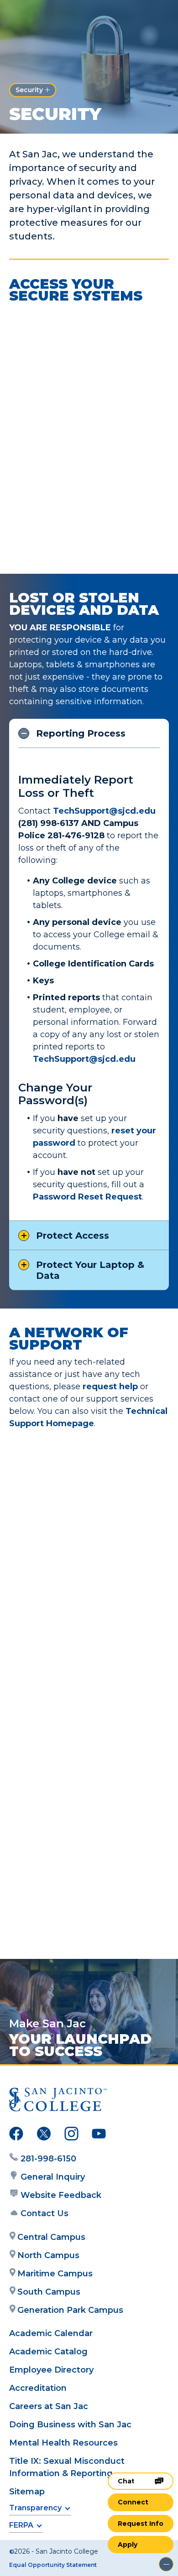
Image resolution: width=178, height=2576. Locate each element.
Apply (128, 2545)
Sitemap (27, 2492)
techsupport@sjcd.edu (70, 1937)
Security (29, 90)
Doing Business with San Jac (70, 2425)
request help (110, 1387)
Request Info (141, 2524)
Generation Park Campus (70, 2310)
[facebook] (16, 2135)
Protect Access (73, 1236)
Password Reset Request (87, 1197)
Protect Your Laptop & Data (90, 1270)
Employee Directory (51, 2370)
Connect (133, 2502)
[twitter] (44, 2135)
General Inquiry (53, 2177)
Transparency (35, 2508)
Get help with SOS (60, 411)
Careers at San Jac (49, 2406)
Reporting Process (81, 733)
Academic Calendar (51, 2333)
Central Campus (51, 2237)
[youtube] (99, 2135)
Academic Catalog (48, 2352)
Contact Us (44, 2213)
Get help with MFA (60, 552)
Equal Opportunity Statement (53, 2565)
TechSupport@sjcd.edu (84, 1059)
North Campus (48, 2255)
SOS (30, 338)
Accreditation (38, 2388)
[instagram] (71, 2135)
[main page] (35, 17)
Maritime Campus (55, 2274)
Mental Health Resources (63, 2443)
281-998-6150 (48, 2159)
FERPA (21, 2525)
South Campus (49, 2292)
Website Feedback (61, 2195)
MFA (31, 454)
